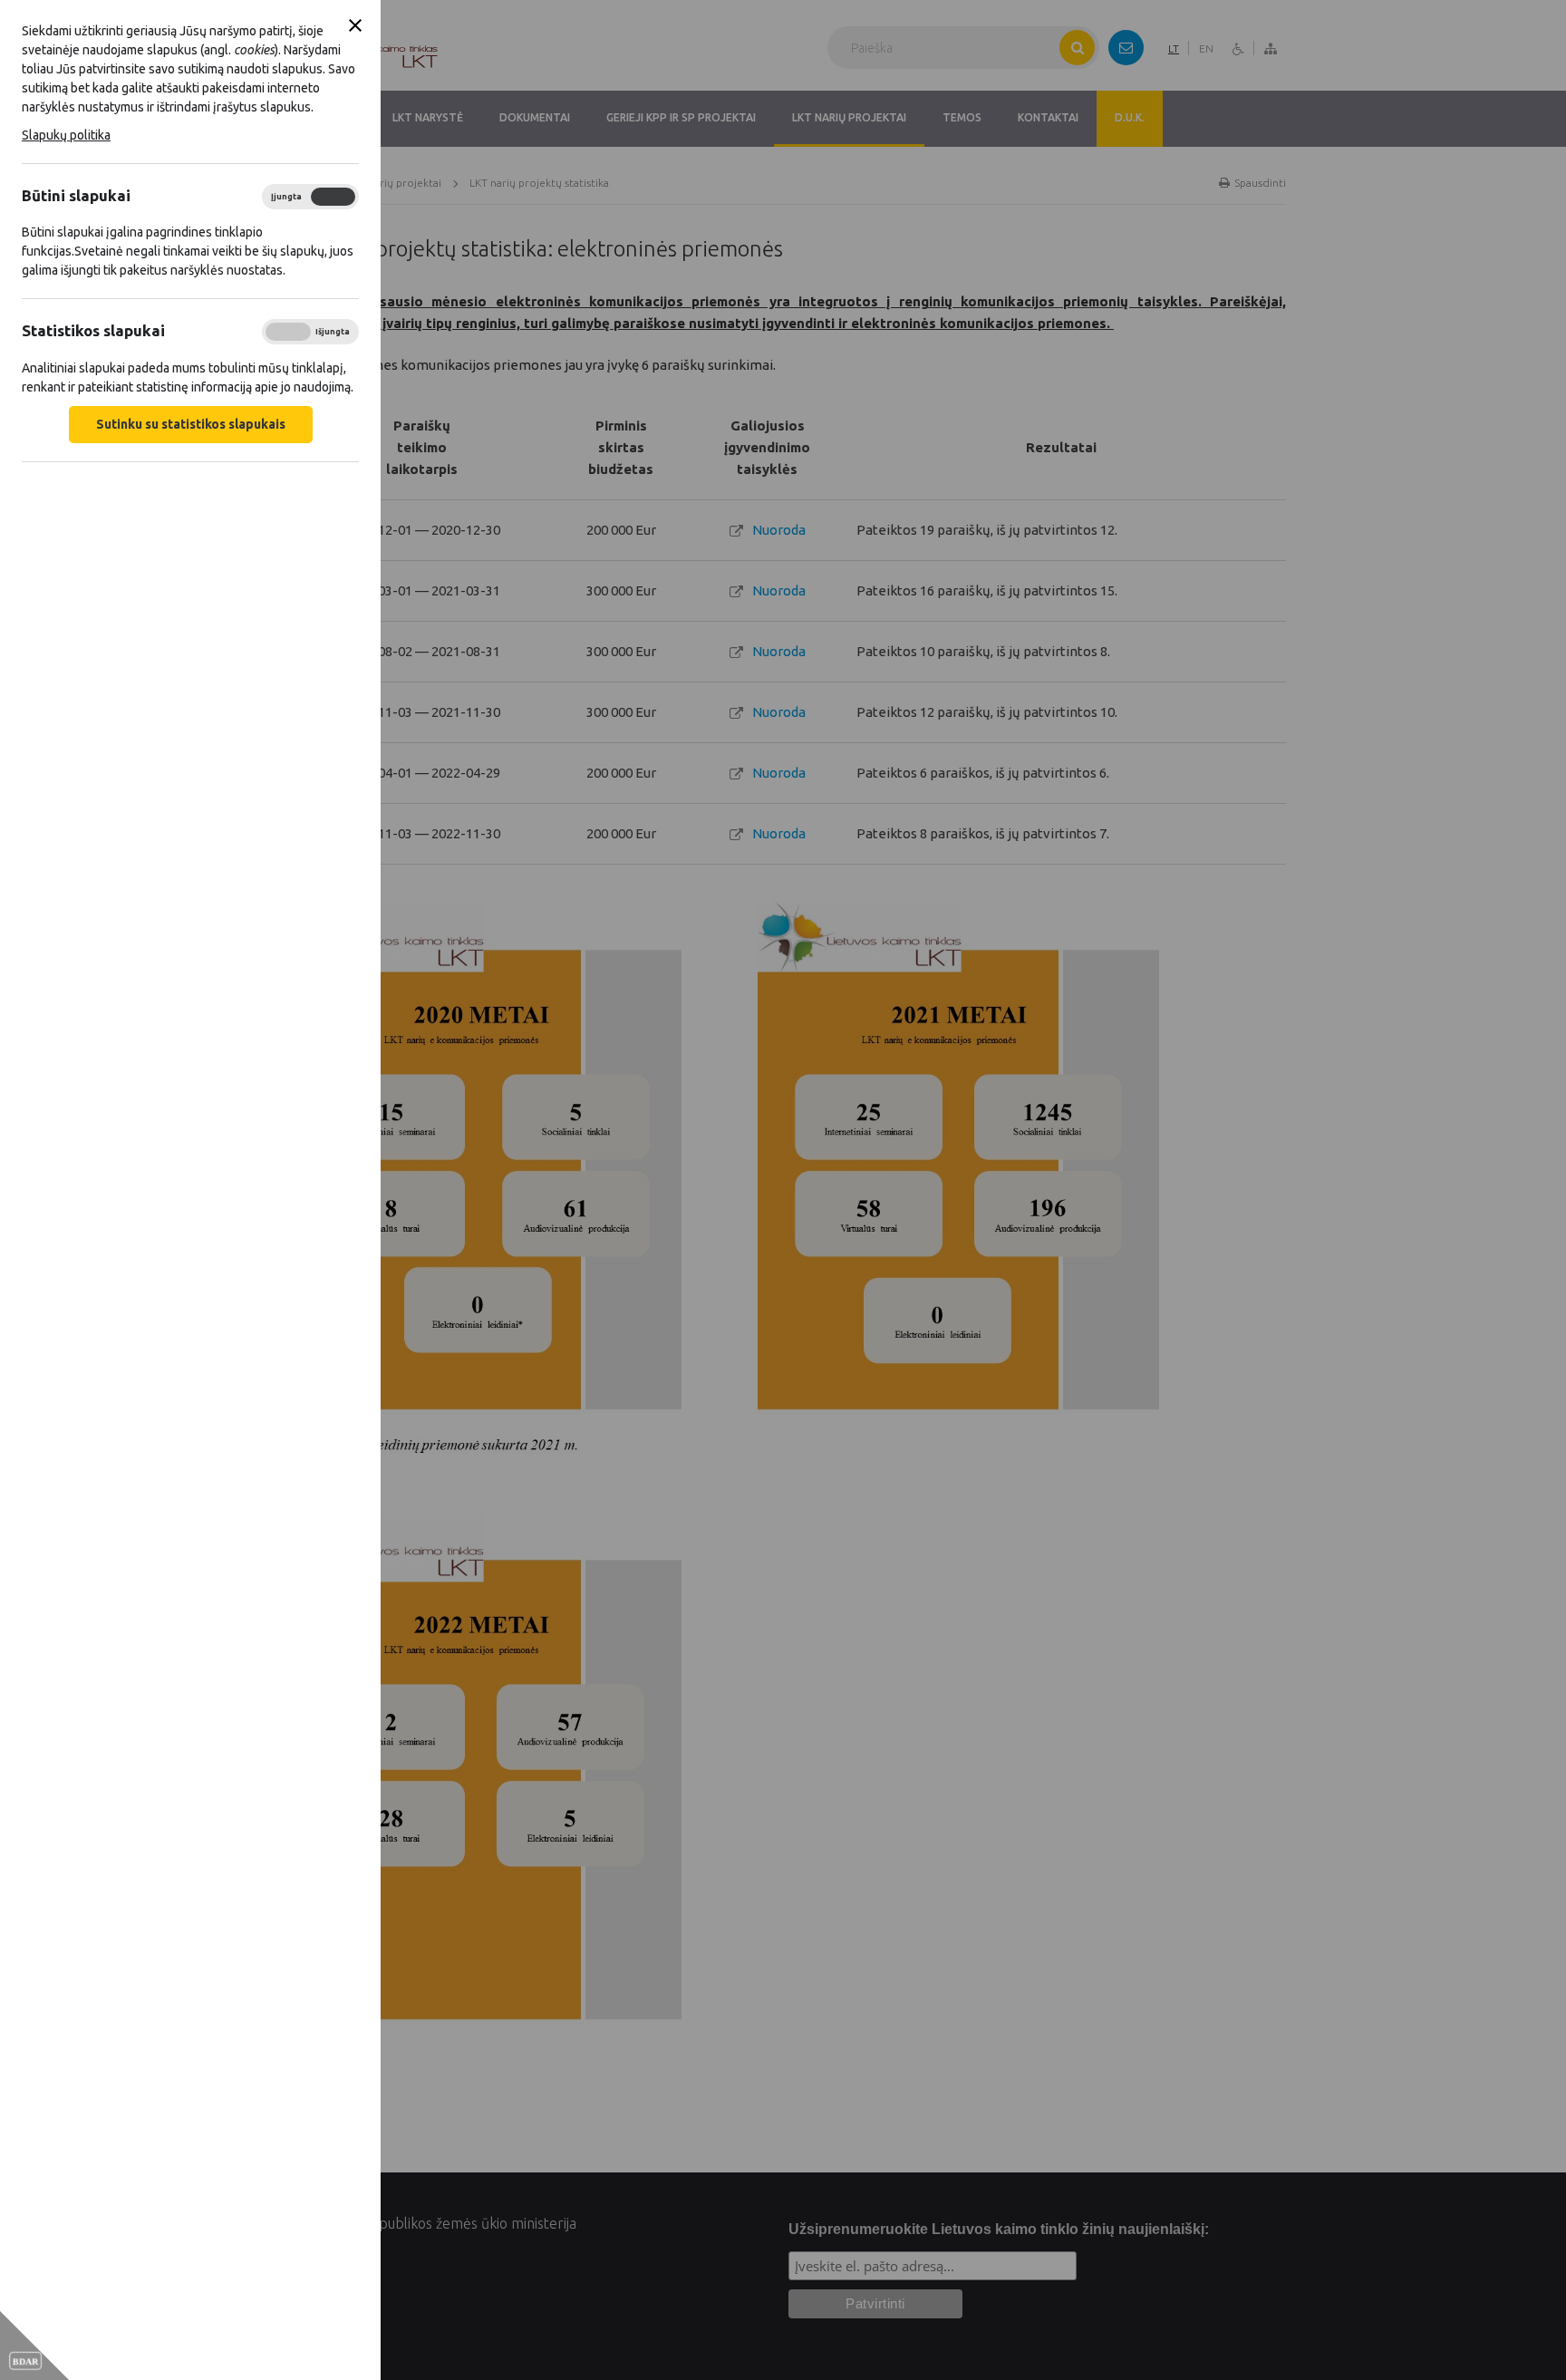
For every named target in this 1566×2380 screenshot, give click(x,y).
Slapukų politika (66, 135)
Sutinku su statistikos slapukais (191, 424)
